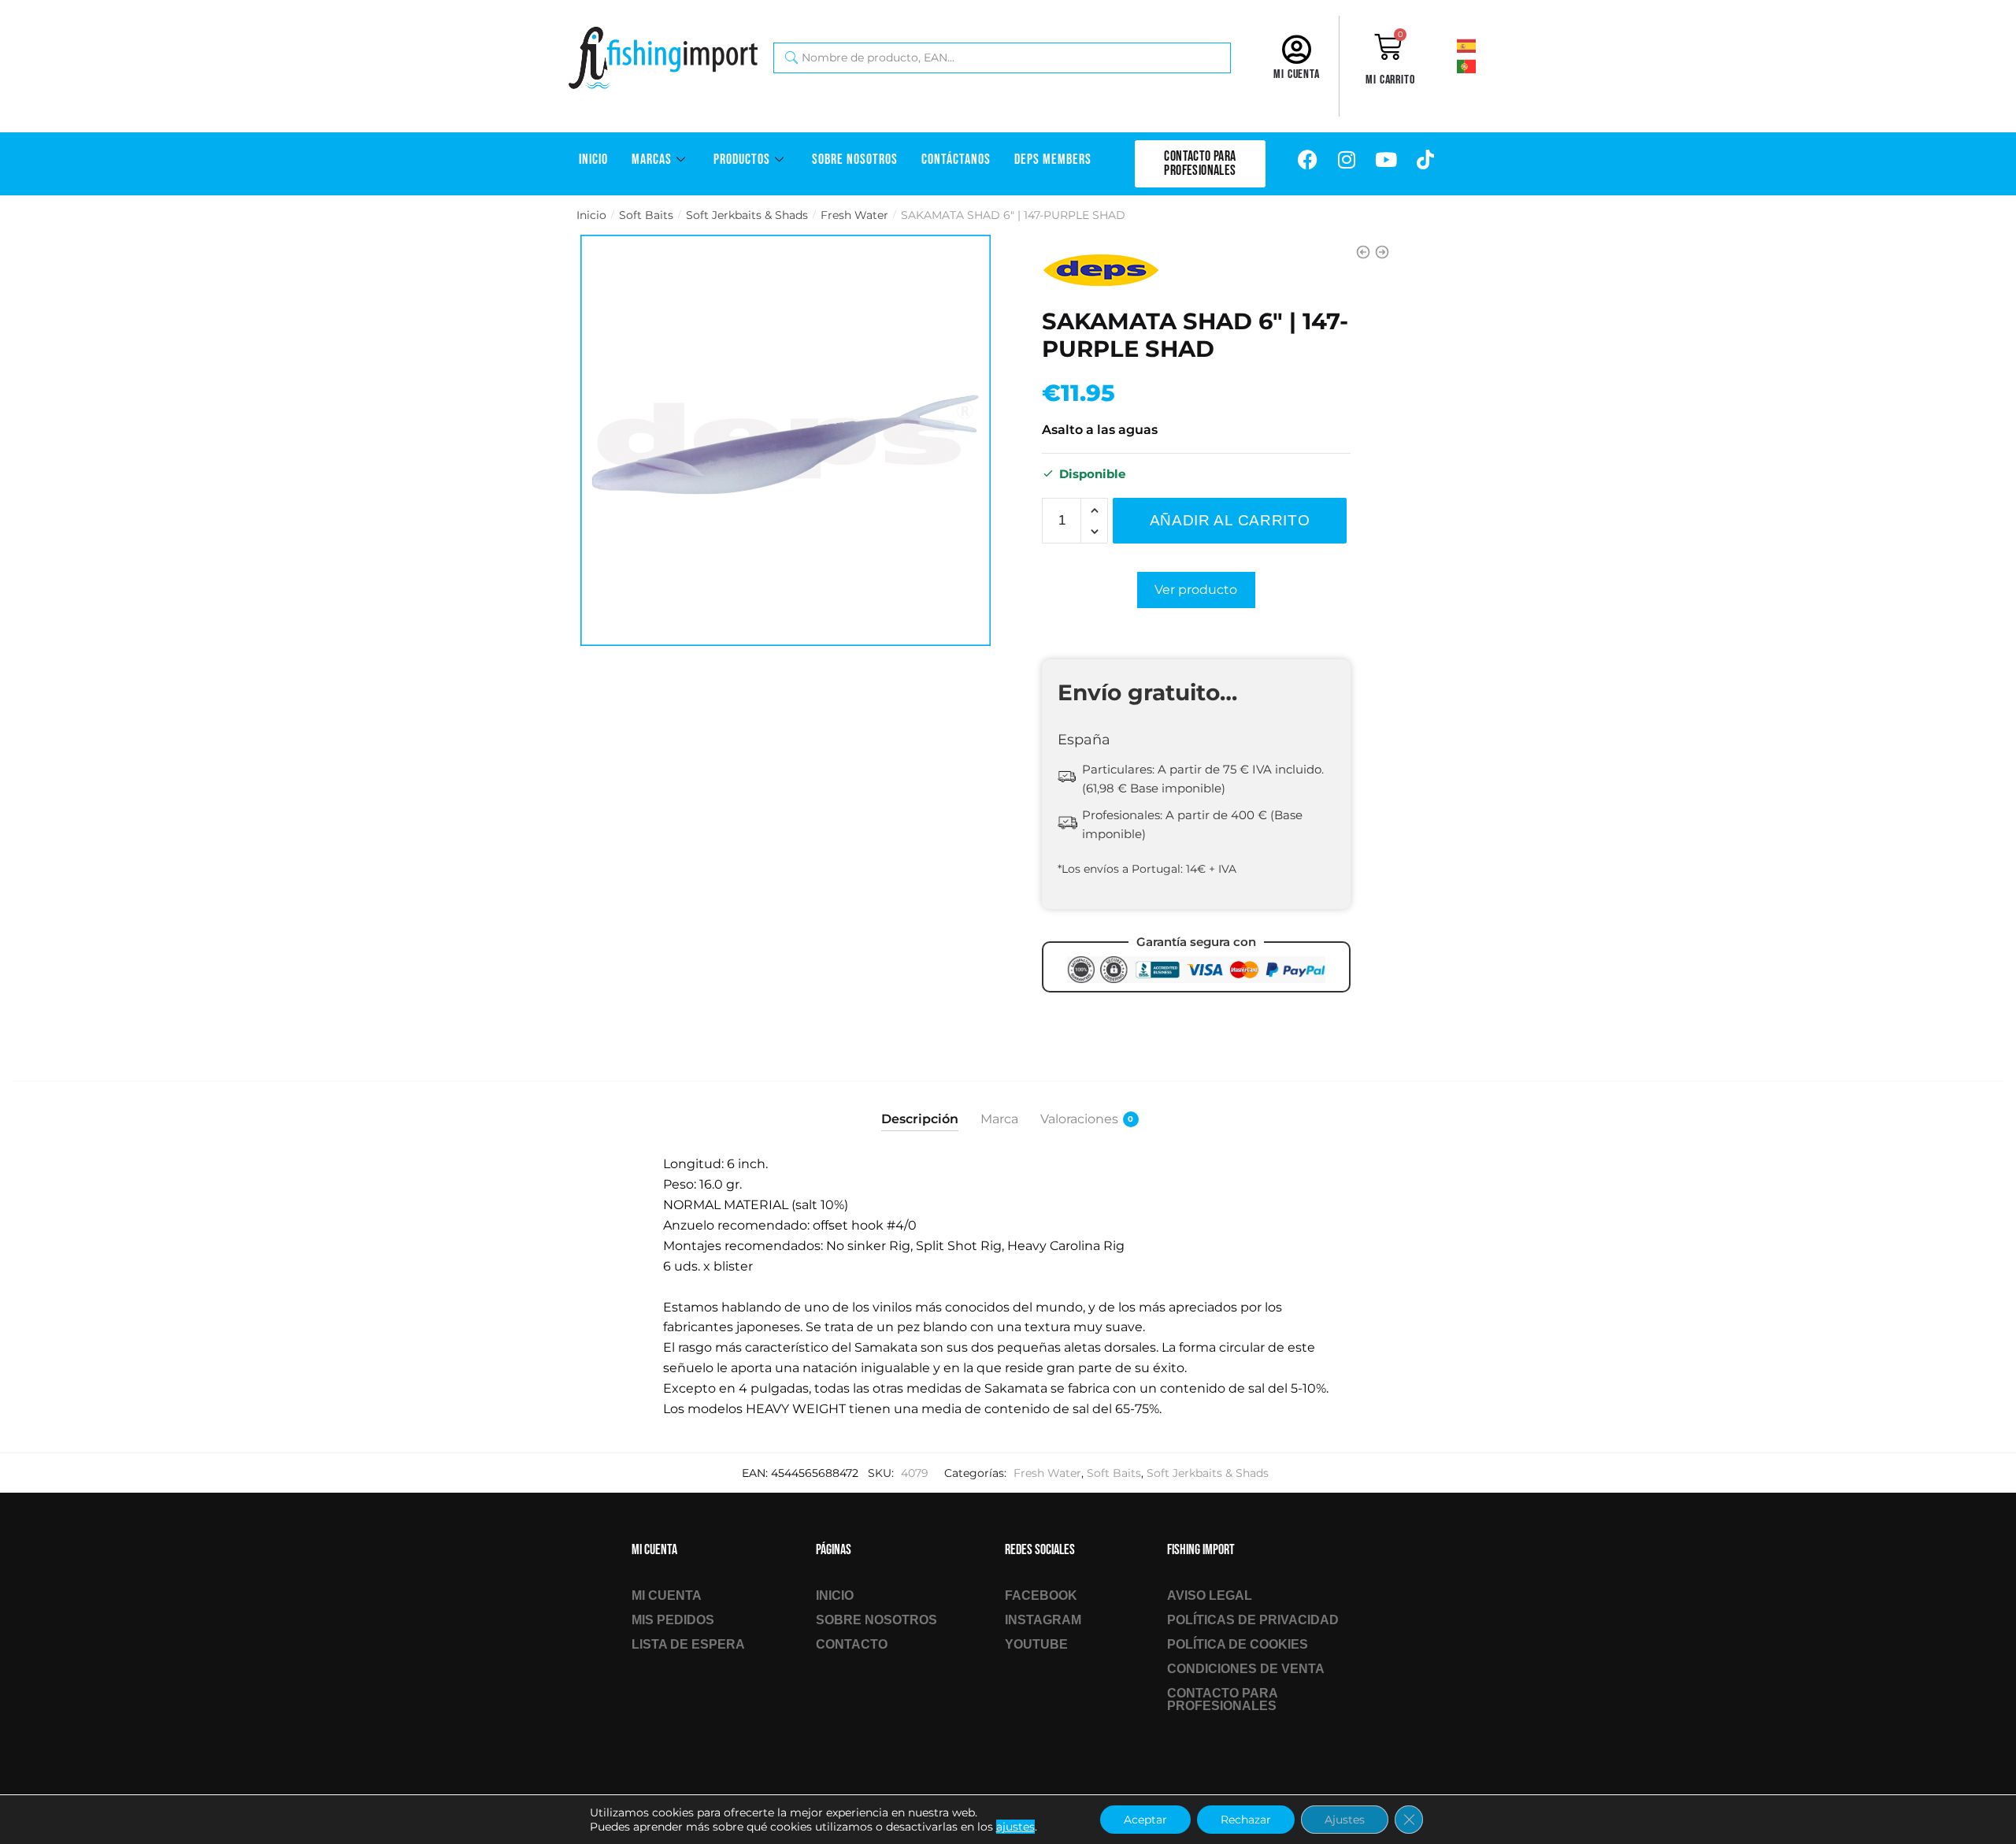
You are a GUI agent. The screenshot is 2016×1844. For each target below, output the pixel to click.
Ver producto (1196, 590)
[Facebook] (1307, 160)
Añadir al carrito (1230, 520)
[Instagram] (1347, 160)
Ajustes (1345, 1820)
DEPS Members (1053, 160)
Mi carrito (1390, 80)
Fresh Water (854, 215)
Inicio (593, 160)
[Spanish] (1488, 45)
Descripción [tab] (920, 1119)
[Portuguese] (1488, 65)
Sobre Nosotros (855, 160)
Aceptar (1145, 1820)
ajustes (1015, 1827)
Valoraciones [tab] (1079, 1119)
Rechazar (1246, 1820)
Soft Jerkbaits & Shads (747, 215)
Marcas (652, 160)
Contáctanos (956, 160)
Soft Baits (646, 215)
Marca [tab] (999, 1119)
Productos (742, 160)
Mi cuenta (1297, 74)
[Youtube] (1386, 160)
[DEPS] (1101, 270)
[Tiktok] (1425, 160)
